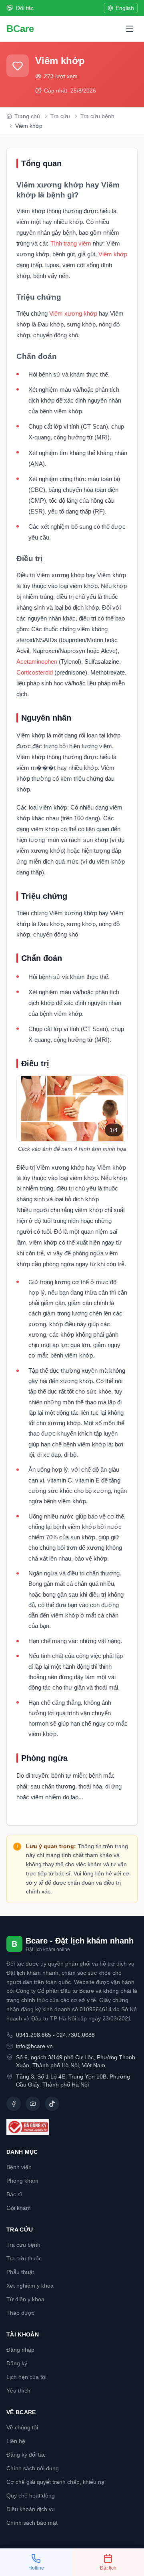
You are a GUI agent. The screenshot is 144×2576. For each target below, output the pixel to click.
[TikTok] (52, 2104)
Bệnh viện (19, 2167)
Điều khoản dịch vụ (31, 2509)
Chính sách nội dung (33, 2468)
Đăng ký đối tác (26, 2455)
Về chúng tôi (22, 2427)
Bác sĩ (14, 2194)
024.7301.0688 (76, 2035)
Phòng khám (22, 2181)
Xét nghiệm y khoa (30, 2286)
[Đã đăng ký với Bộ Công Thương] (72, 2127)
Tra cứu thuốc (24, 2258)
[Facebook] (14, 2104)
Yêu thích (18, 2391)
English (125, 8)
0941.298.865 (34, 2035)
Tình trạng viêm (71, 243)
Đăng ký (17, 2363)
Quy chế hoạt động (31, 2495)
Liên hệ (16, 2441)
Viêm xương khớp (73, 313)
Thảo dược (20, 2313)
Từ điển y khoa (25, 2299)
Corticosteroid (35, 672)
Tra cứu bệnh (23, 2245)
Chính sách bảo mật (32, 2523)
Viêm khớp (112, 254)
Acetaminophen (38, 662)
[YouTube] (33, 2104)
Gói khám (19, 2208)
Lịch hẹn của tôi (26, 2377)
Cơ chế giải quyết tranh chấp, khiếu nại (56, 2482)
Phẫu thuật (20, 2272)
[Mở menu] (130, 29)
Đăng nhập (20, 2350)
